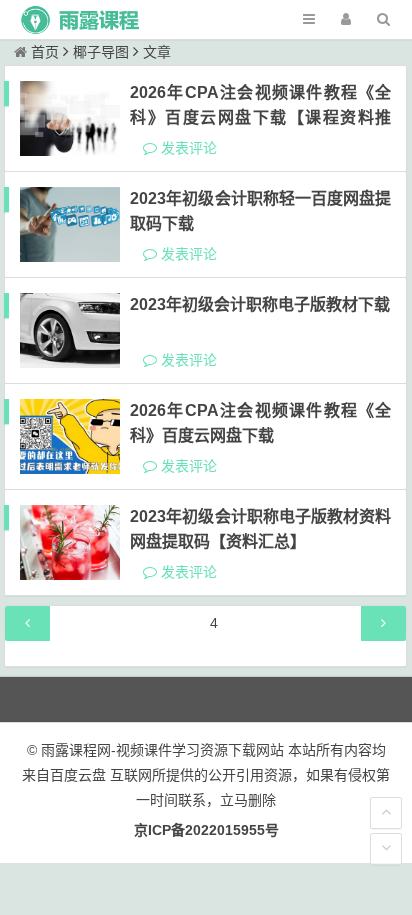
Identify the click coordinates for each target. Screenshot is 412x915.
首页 (45, 52)
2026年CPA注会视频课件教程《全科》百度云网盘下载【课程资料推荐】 (260, 117)
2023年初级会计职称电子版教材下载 (260, 304)
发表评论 (187, 148)
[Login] (346, 19)
